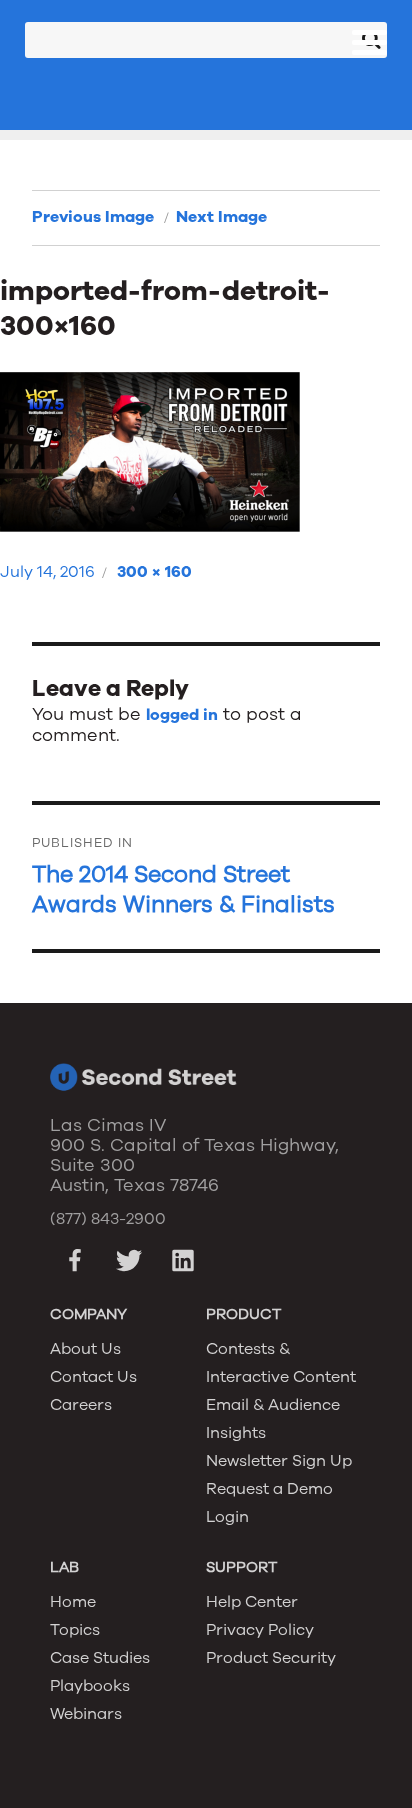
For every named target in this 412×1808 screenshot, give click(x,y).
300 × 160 (154, 572)
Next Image (221, 217)
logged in (182, 715)
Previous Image (93, 217)
